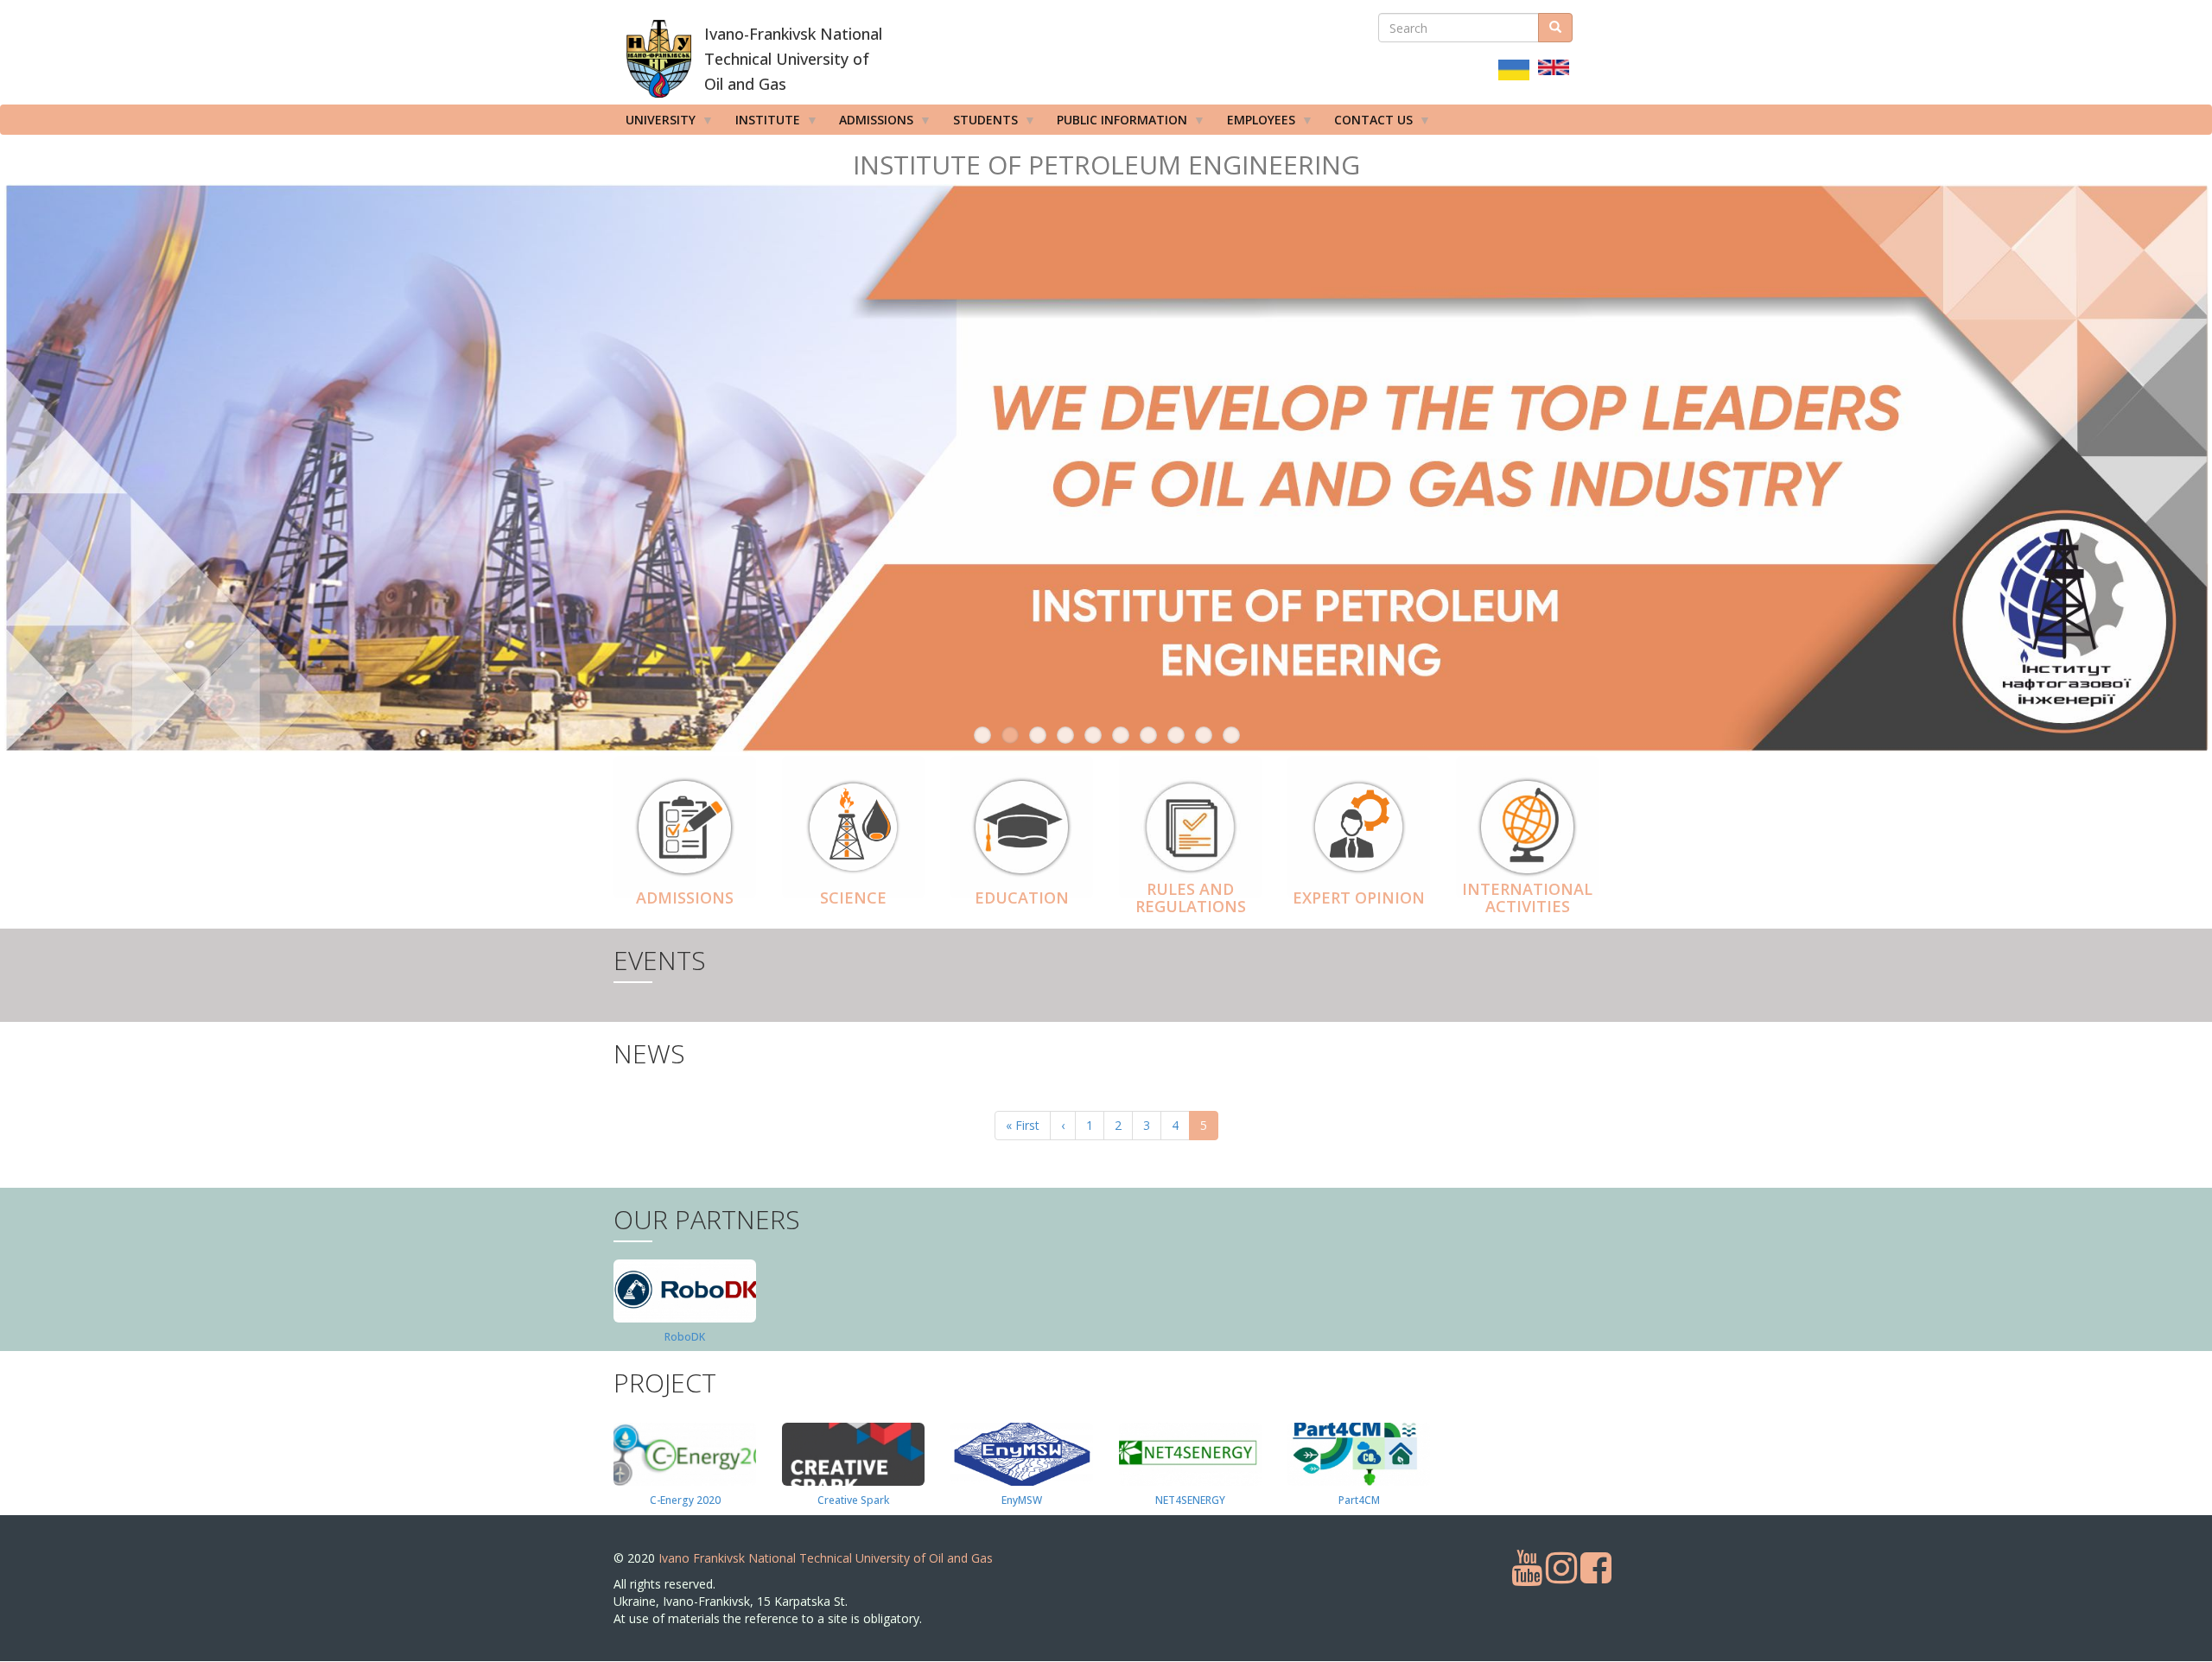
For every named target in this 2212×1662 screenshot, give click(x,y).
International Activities (1527, 898)
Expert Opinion (1359, 898)
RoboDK (685, 1337)
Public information (1116, 123)
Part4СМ (1359, 1500)
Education (1022, 898)
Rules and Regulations (1191, 898)
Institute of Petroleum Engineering (1106, 165)
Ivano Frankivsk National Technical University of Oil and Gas (826, 1558)
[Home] (659, 59)
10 (1231, 735)
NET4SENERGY (1190, 1500)
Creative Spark (853, 1500)
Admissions (685, 898)
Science (853, 898)
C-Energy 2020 (685, 1500)
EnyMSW (1022, 1500)
